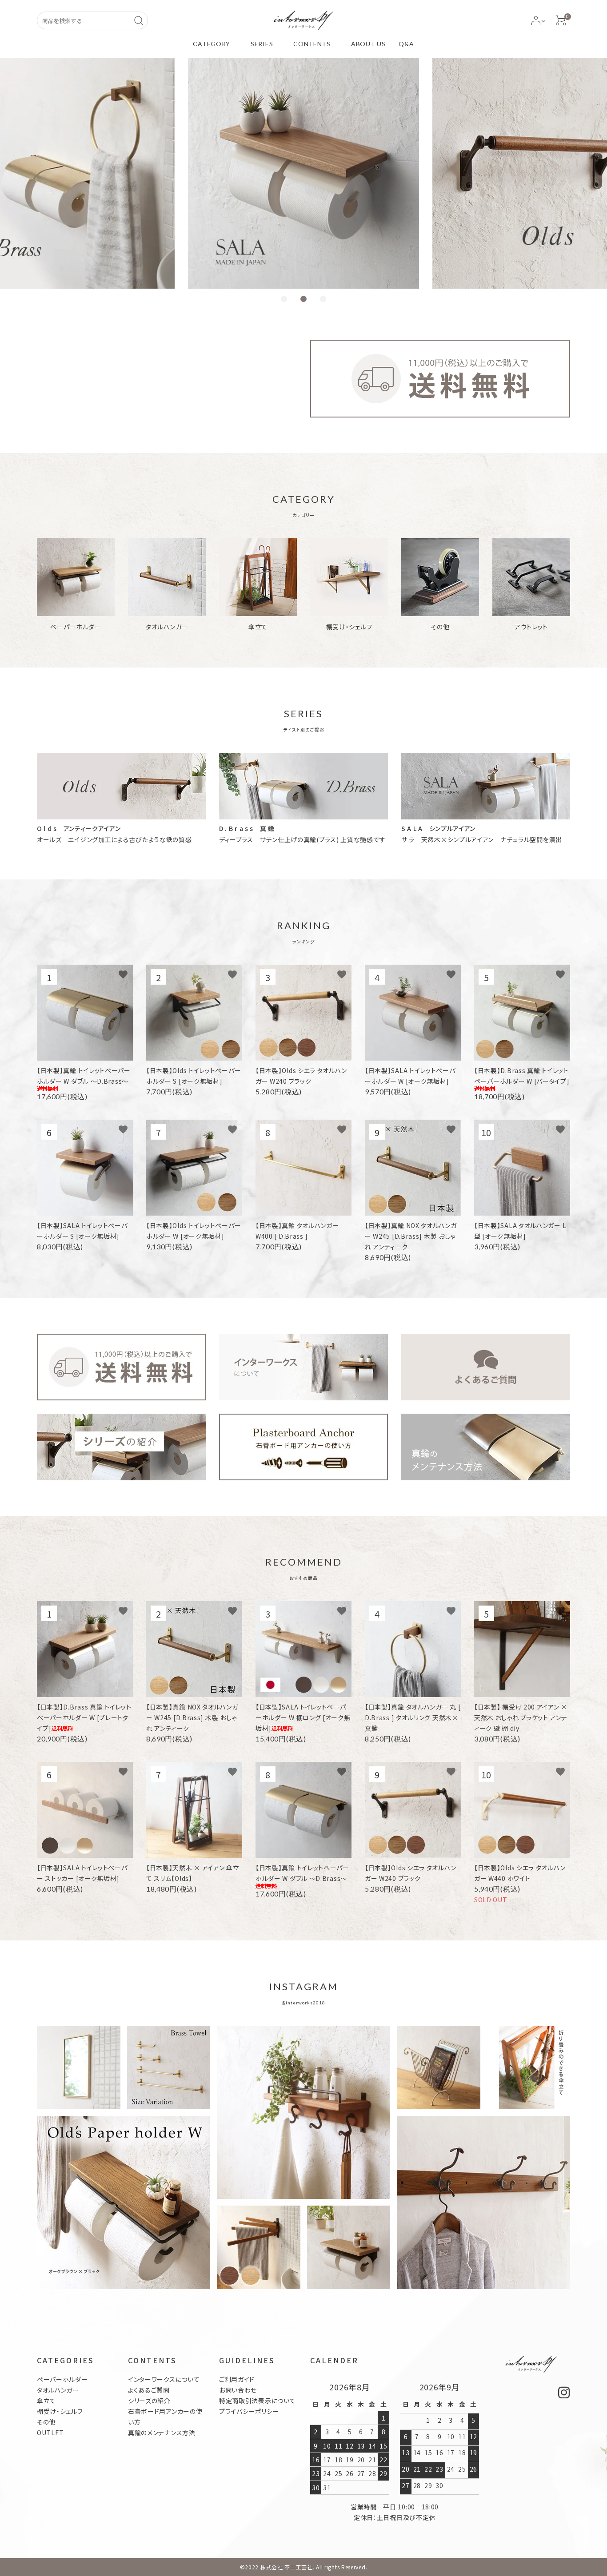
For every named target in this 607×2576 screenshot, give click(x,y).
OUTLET (50, 2433)
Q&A (406, 44)
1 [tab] (284, 299)
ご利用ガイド (237, 2379)
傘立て (46, 2401)
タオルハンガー (58, 2390)
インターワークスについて (164, 2379)
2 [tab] (303, 299)
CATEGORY (212, 44)
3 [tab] (323, 299)
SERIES (262, 44)
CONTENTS (312, 44)
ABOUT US (368, 44)
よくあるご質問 (149, 2390)
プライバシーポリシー (249, 2411)
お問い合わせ (238, 2390)
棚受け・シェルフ (60, 2411)
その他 (46, 2422)
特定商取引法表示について (257, 2401)
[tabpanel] (303, 173)
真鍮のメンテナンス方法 (162, 2433)
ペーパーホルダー (62, 2379)
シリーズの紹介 (149, 2401)
